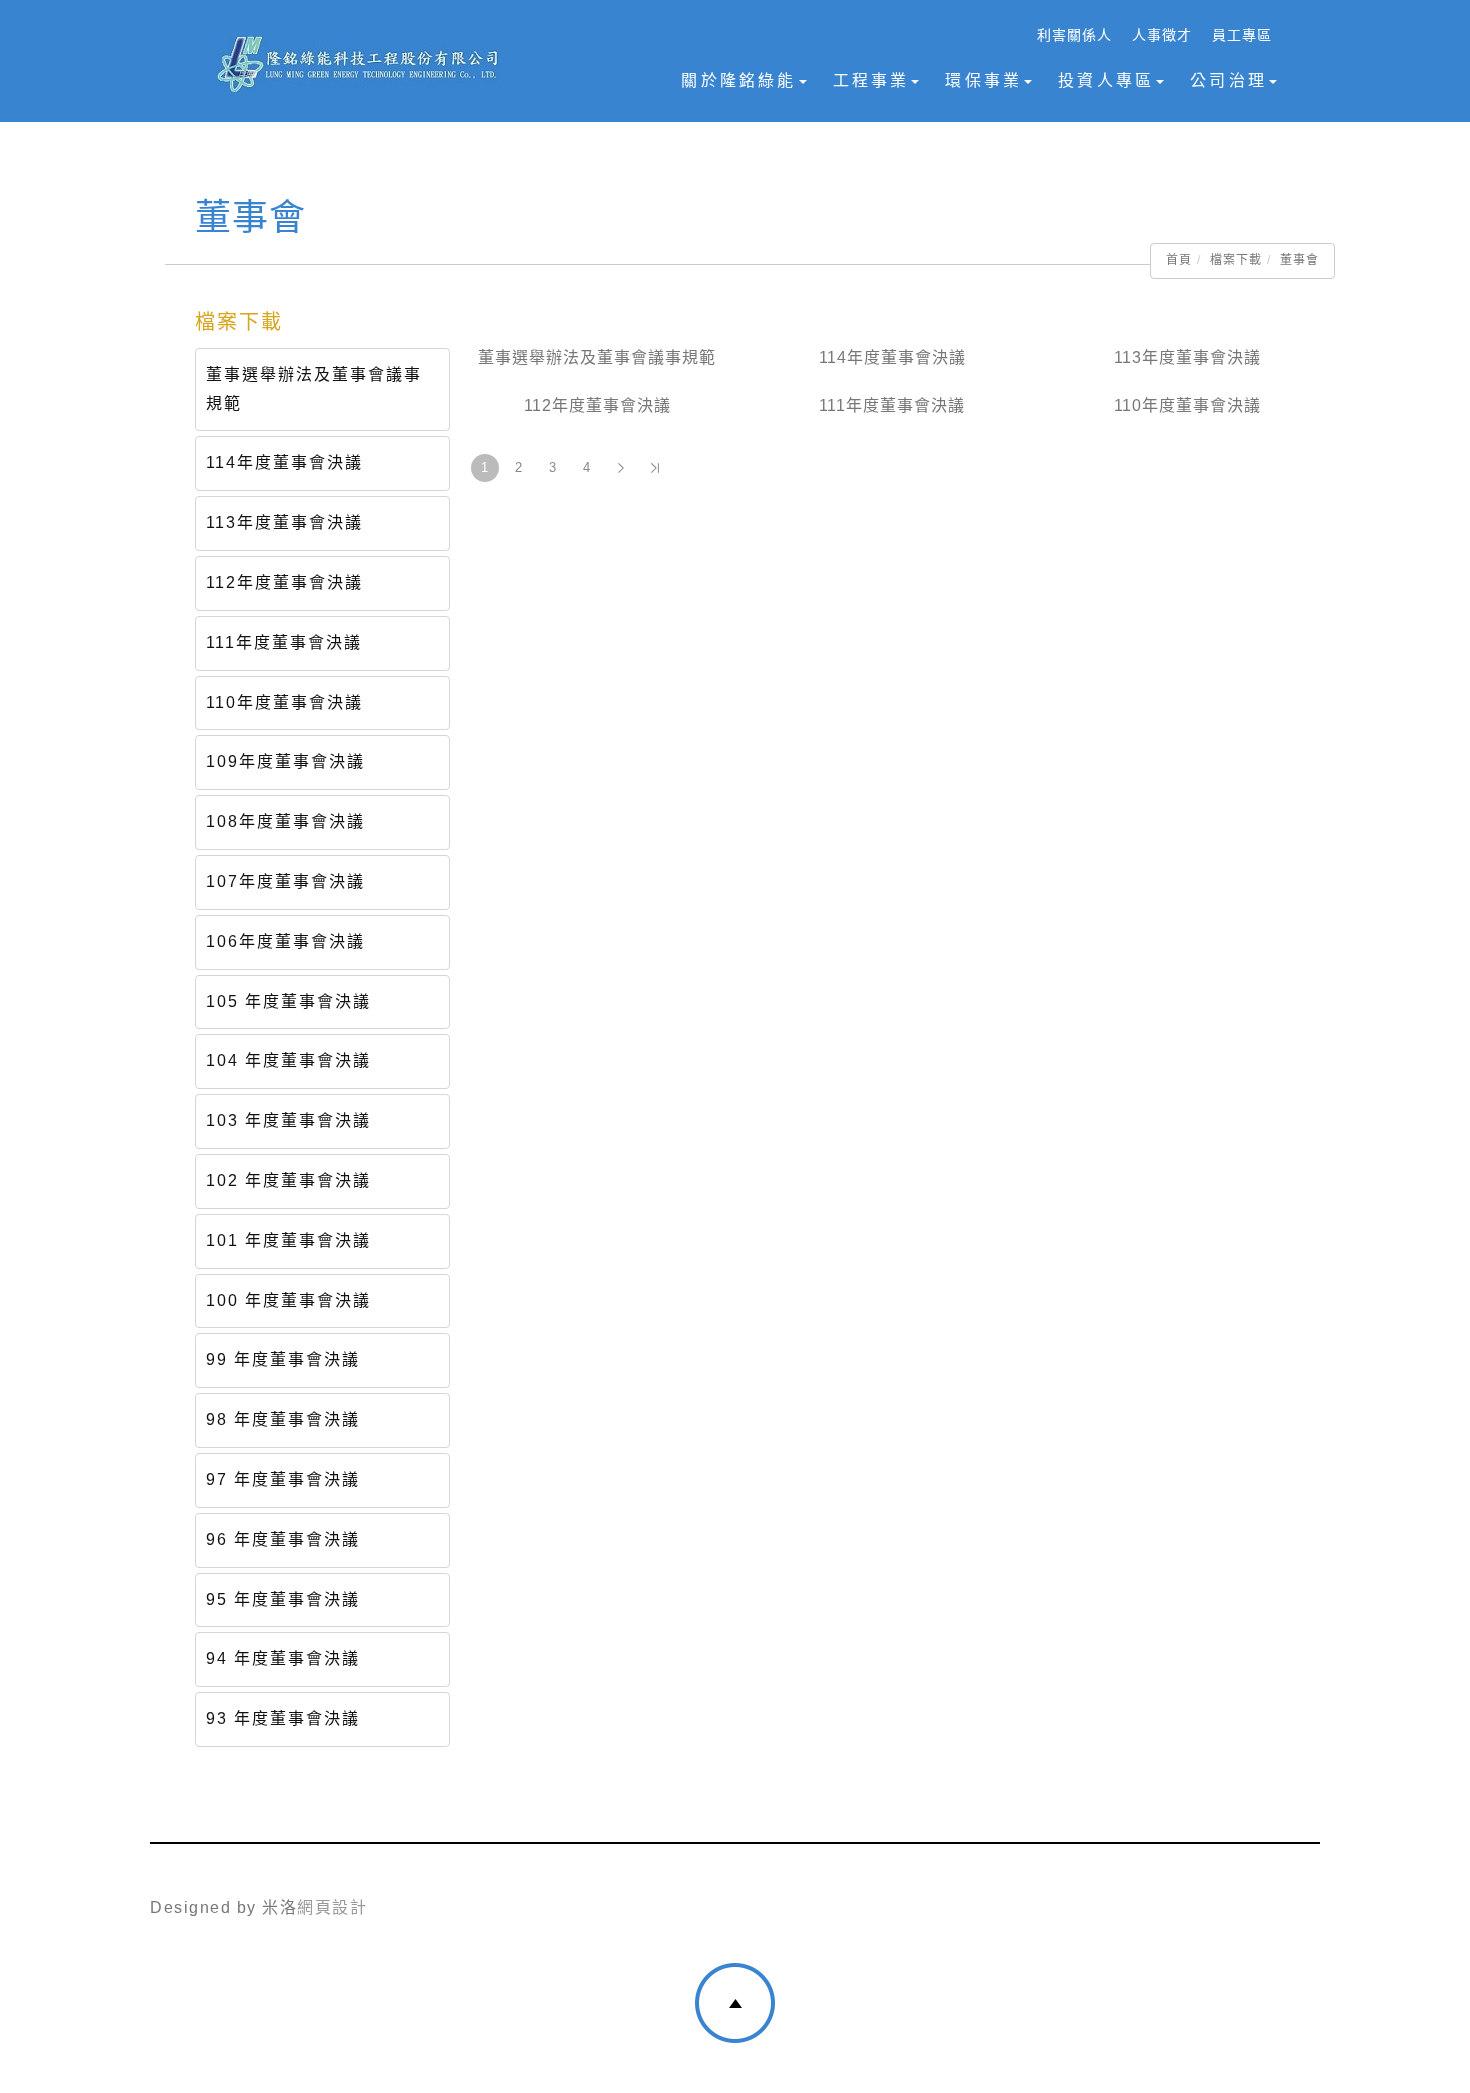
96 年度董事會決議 (283, 1539)
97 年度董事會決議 (283, 1479)
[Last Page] (655, 468)
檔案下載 (1236, 260)
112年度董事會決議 (284, 582)
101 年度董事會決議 (288, 1240)
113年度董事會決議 (284, 522)
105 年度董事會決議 (288, 1001)
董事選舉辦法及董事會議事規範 (314, 389)
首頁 (1179, 260)
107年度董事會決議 (285, 881)
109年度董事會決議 (285, 761)
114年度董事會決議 (284, 462)
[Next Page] (621, 468)
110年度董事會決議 (284, 702)
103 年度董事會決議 (288, 1120)
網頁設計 (332, 1907)
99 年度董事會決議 (283, 1359)
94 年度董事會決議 (283, 1658)
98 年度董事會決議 (283, 1419)
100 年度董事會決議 (288, 1300)
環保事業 (983, 80)
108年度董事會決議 (285, 821)
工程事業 (871, 80)
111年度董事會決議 (284, 642)
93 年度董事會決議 (283, 1718)
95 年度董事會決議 (283, 1599)
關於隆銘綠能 (738, 80)
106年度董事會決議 (285, 941)
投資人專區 (1106, 80)
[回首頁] (358, 64)
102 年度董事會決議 (288, 1180)
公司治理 (1228, 80)
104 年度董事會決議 (288, 1060)
